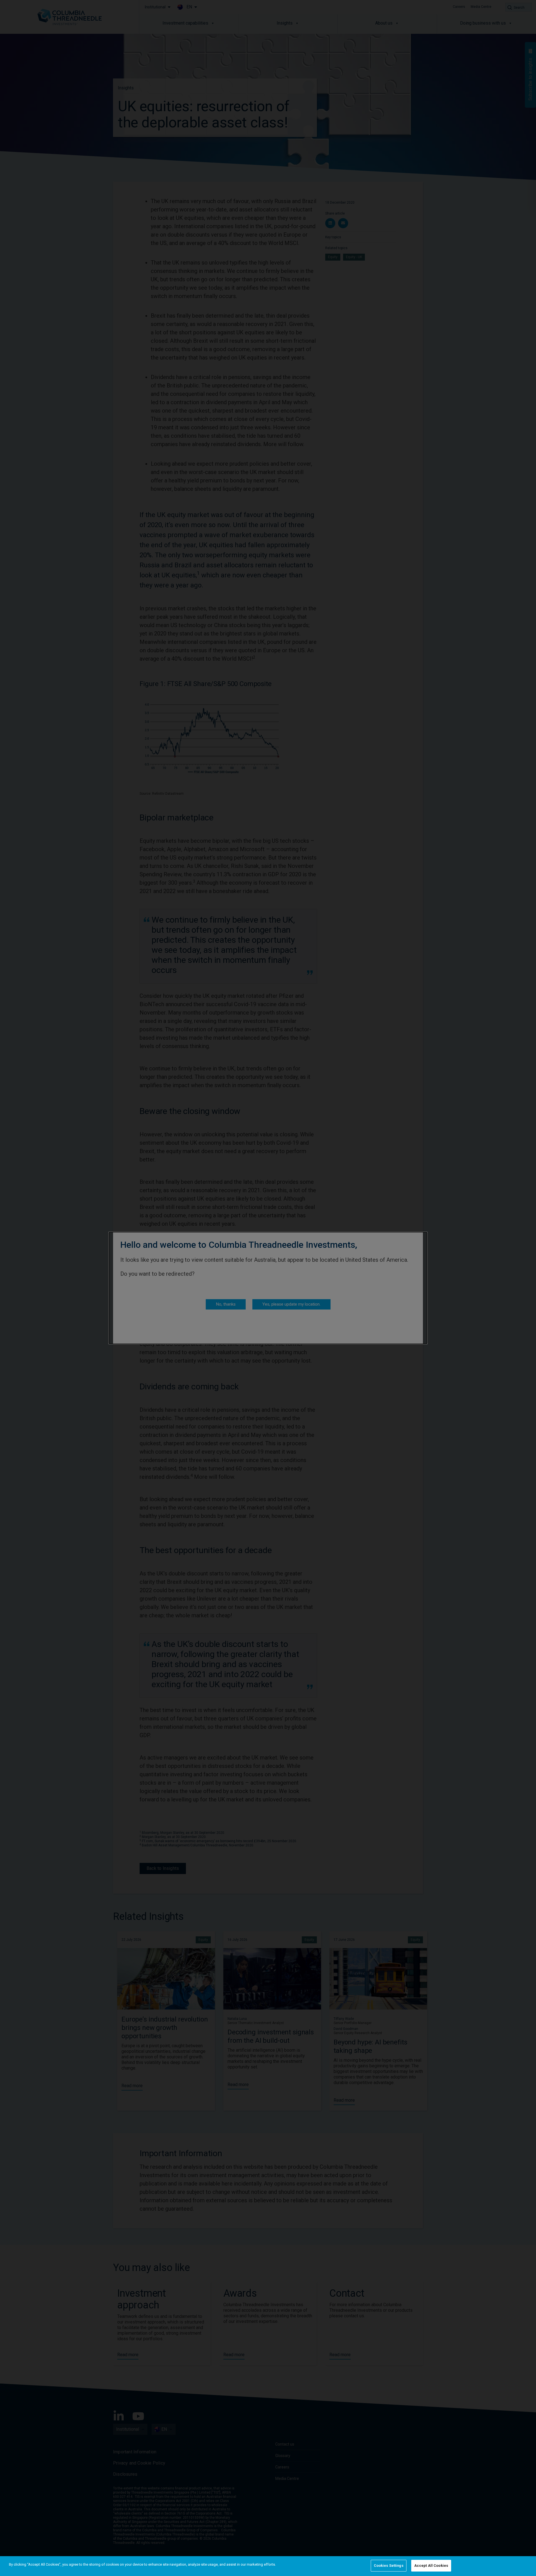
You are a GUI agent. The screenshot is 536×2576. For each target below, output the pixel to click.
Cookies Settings (389, 2566)
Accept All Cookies (431, 2566)
